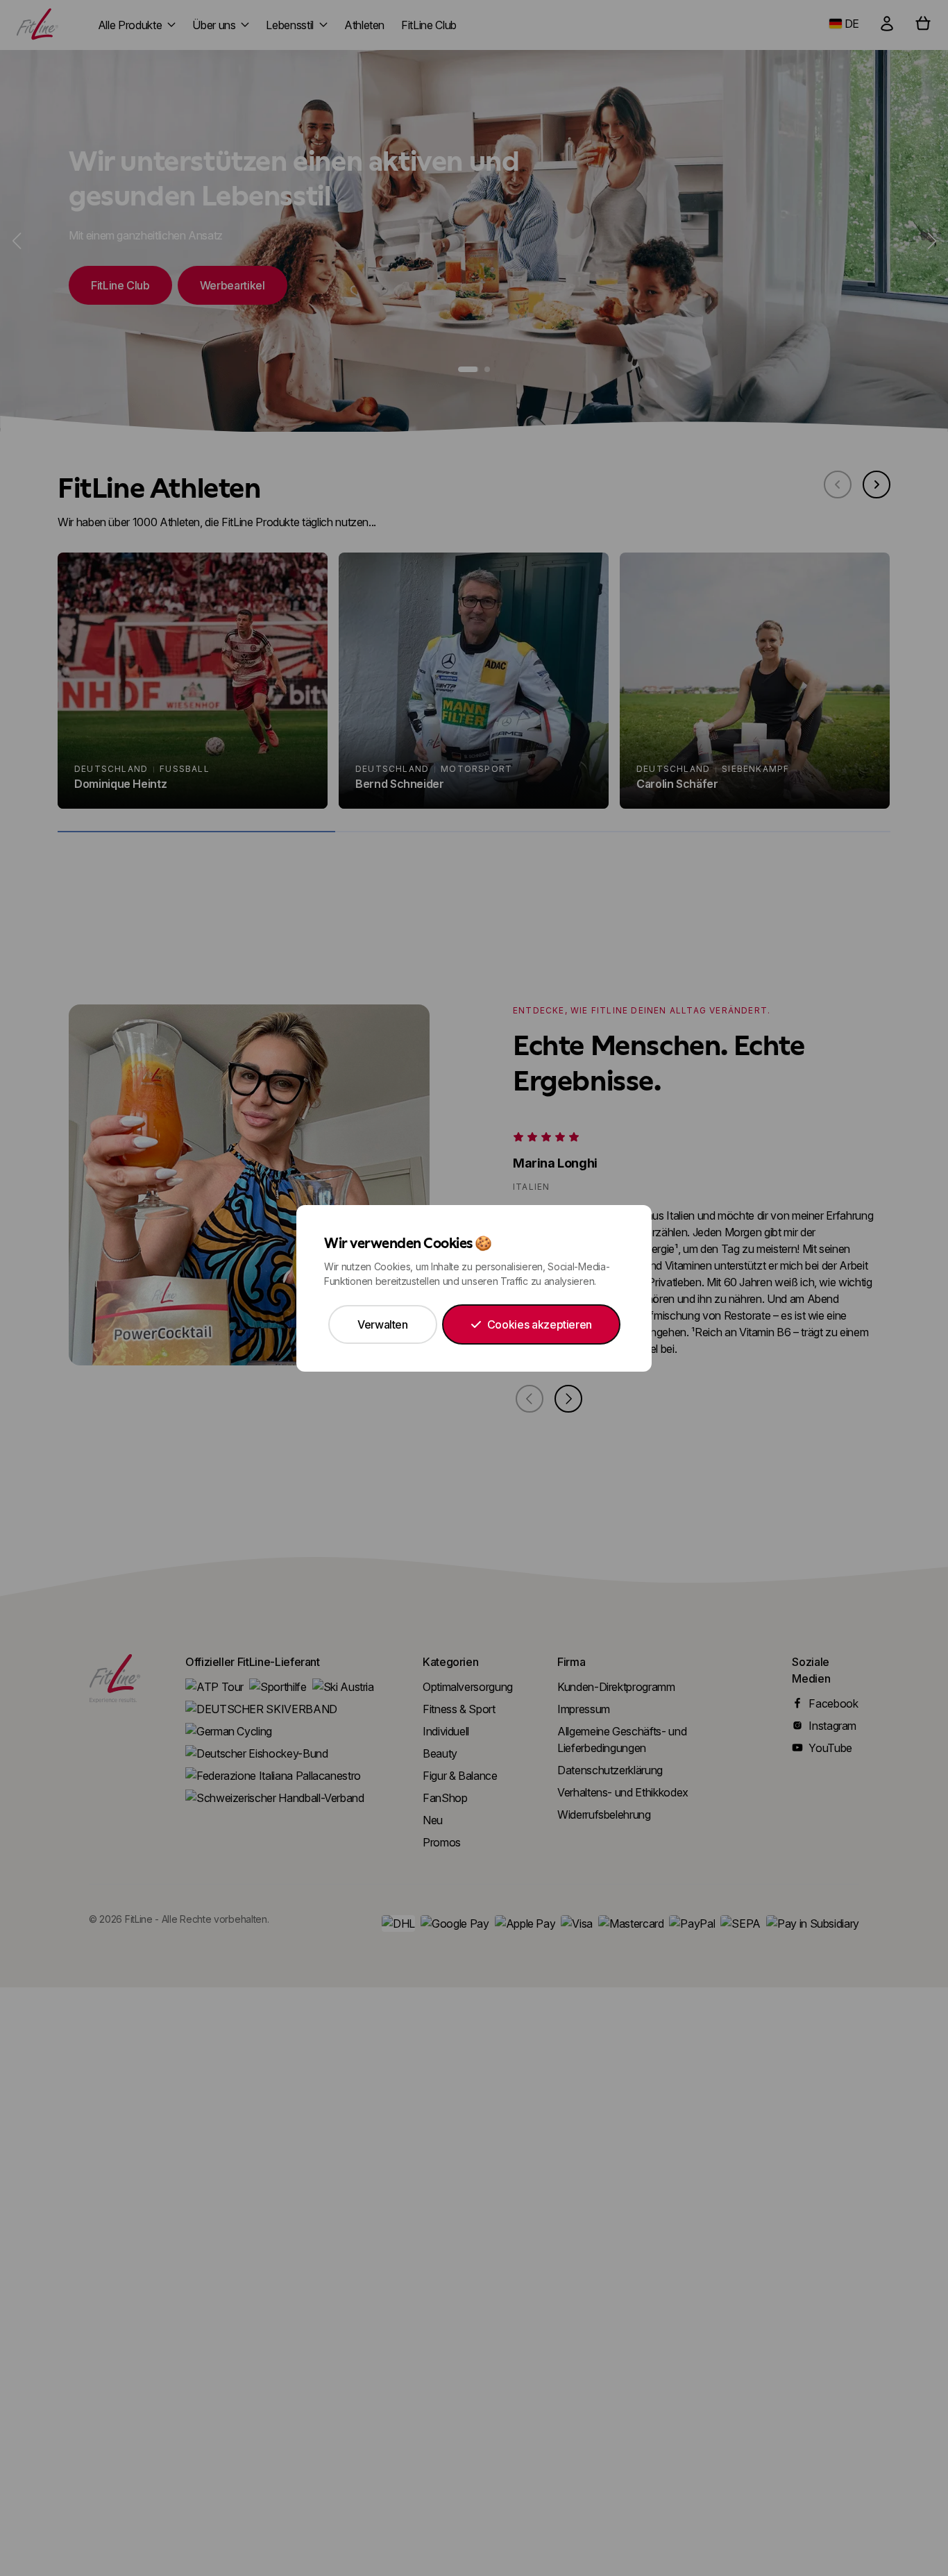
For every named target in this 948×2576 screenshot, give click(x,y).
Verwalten (383, 1324)
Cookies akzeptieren (540, 1324)
